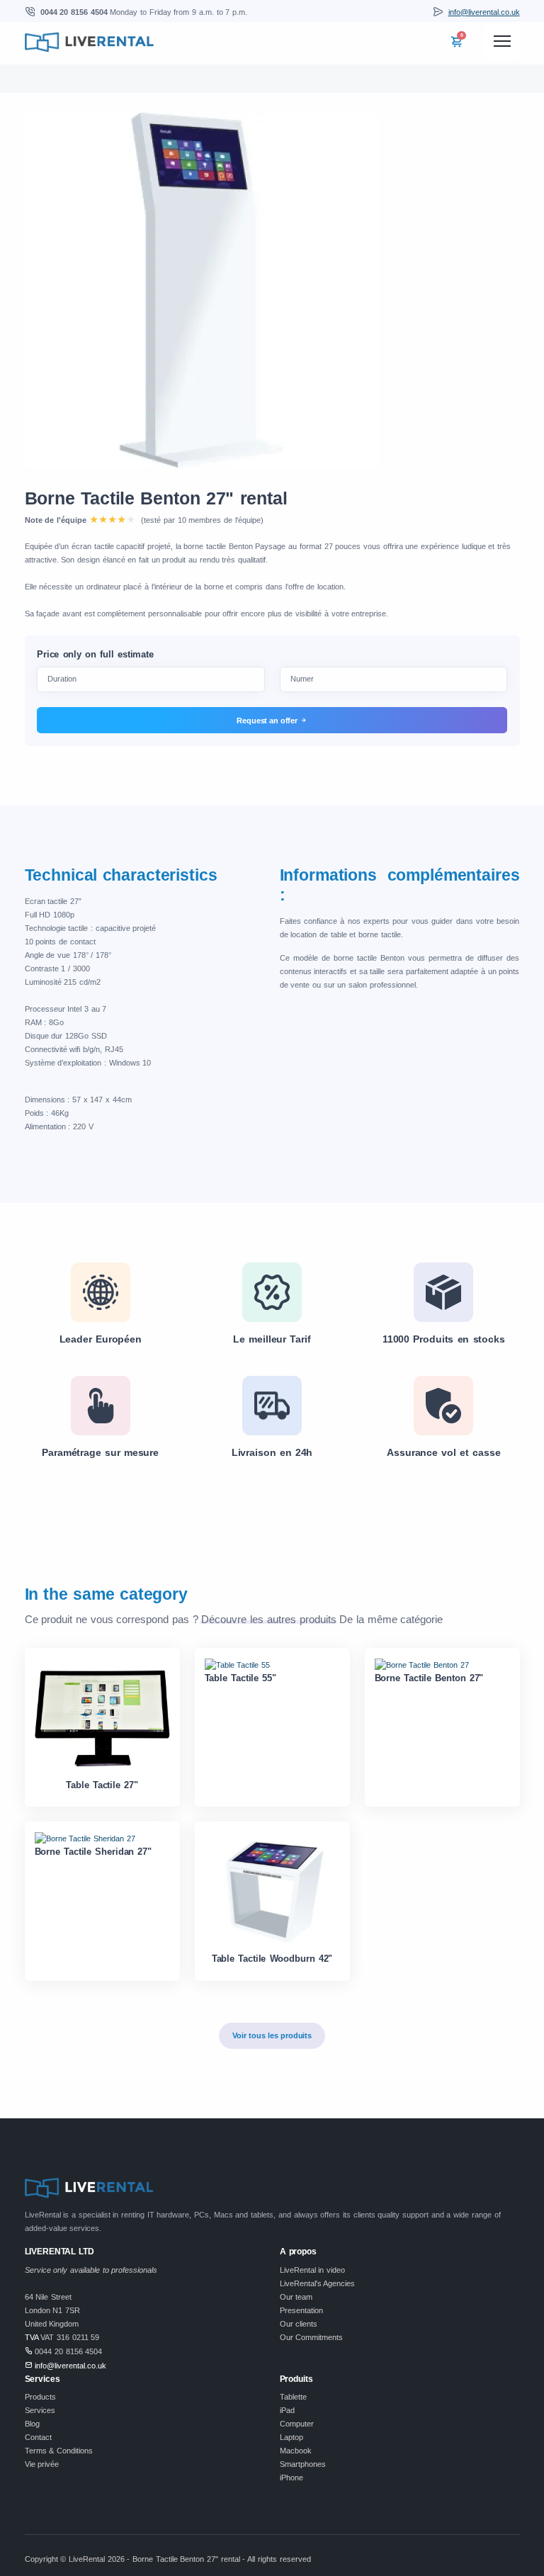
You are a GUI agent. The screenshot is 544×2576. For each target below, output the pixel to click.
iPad (287, 2410)
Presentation (301, 2310)
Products (40, 2397)
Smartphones (303, 2464)
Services (40, 2410)
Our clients (299, 2324)
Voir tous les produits (272, 2035)
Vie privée (42, 2464)
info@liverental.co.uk (484, 12)
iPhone (291, 2478)
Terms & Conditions (59, 2451)
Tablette (293, 2397)
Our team (296, 2297)
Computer (297, 2424)
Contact (38, 2437)
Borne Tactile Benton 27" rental (156, 498)
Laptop (291, 2437)
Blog (32, 2424)
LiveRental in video (312, 2270)
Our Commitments (312, 2337)
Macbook (296, 2451)
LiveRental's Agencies (318, 2283)
